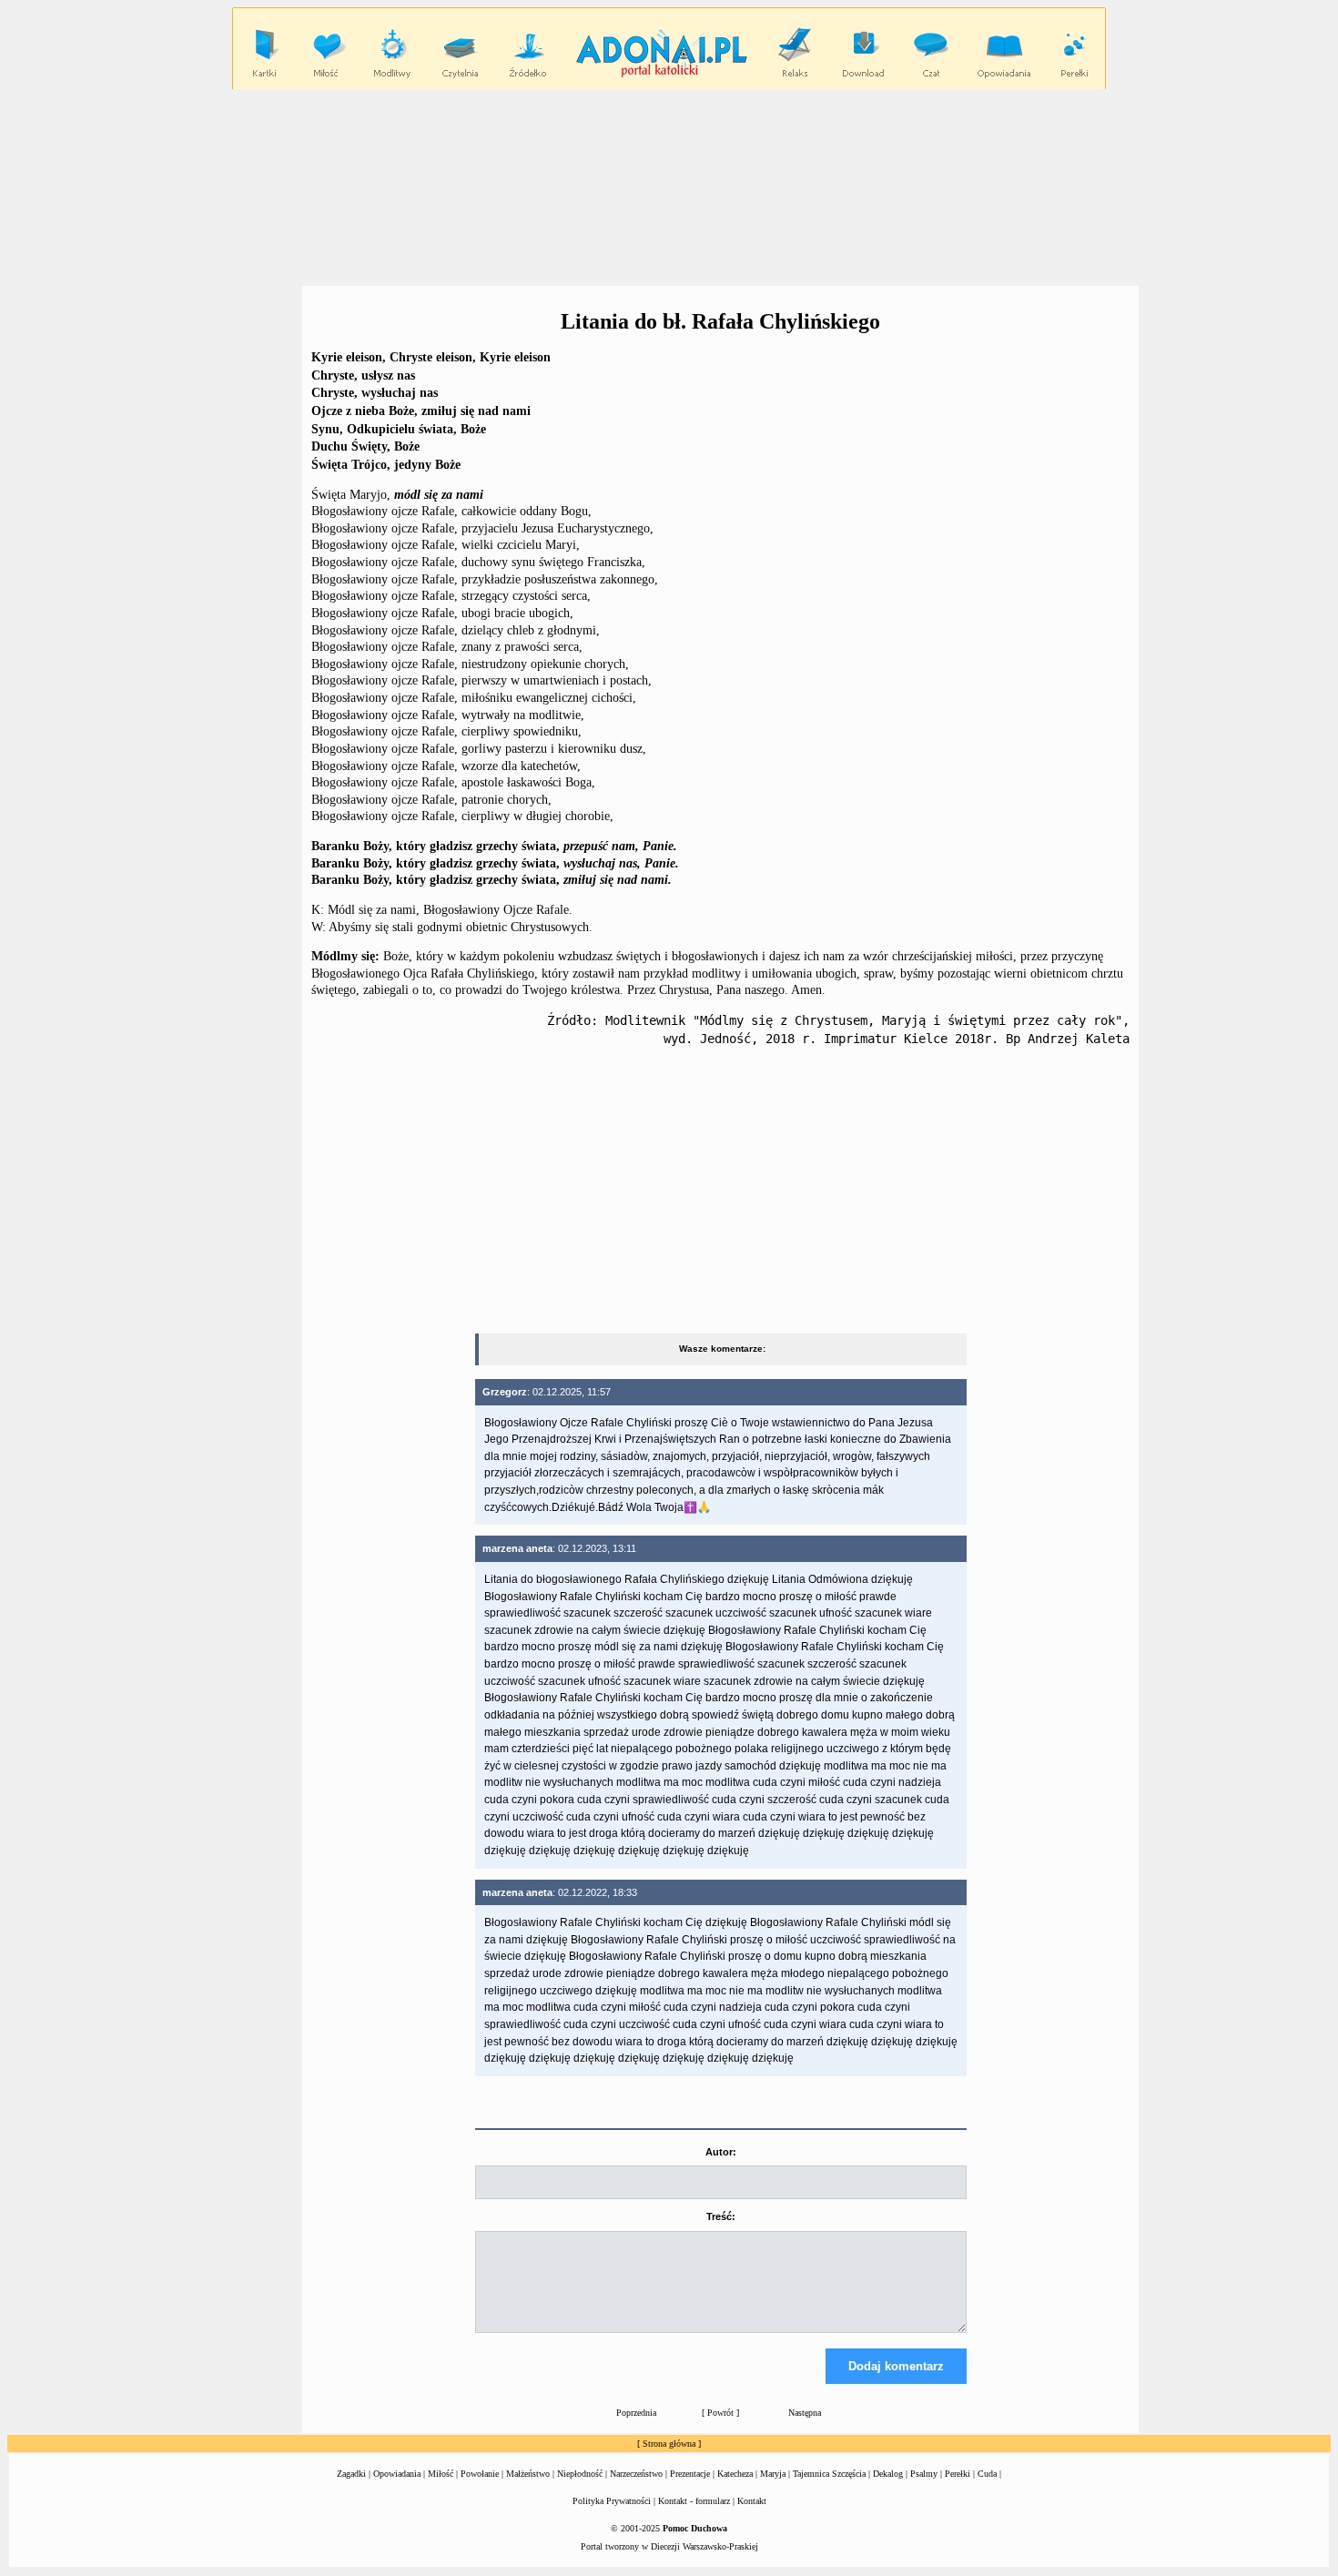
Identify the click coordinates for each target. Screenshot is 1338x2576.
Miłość (441, 2474)
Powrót (720, 2413)
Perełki (958, 2474)
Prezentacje (690, 2474)
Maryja (773, 2474)
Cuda (987, 2474)
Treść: (721, 2216)
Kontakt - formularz (694, 2501)
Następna (805, 2413)
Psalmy (924, 2474)
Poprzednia (636, 2413)
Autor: (721, 2152)
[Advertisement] (669, 187)
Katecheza (735, 2474)
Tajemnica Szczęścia (829, 2474)
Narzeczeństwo (636, 2474)
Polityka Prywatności (612, 2501)
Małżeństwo (528, 2474)
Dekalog (888, 2474)
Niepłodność (580, 2474)
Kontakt (752, 2501)
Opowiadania (397, 2474)
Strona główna (669, 2444)
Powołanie (480, 2474)
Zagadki (351, 2474)
